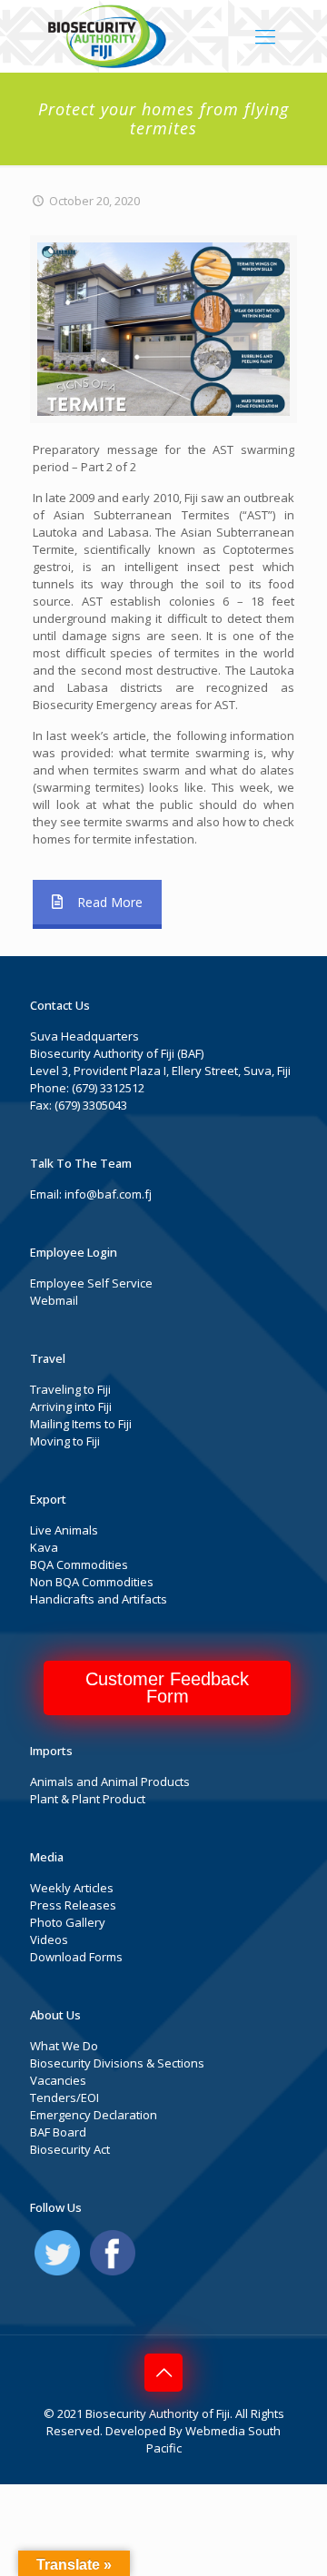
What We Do (64, 2046)
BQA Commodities (79, 1564)
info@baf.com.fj (108, 1194)
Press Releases (73, 1905)
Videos (49, 1939)
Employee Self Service (91, 1283)
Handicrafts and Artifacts (99, 1599)
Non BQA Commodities (92, 1582)
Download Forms (76, 1957)
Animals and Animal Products (110, 1781)
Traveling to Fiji (70, 1389)
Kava (44, 1547)
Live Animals (64, 1530)
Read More (110, 902)
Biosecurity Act (70, 2149)
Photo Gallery (68, 1922)
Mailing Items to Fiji (81, 1424)
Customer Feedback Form (167, 1688)
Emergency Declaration (94, 2115)
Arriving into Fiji (71, 1406)
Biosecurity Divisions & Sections (117, 2063)
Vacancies (58, 2080)
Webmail (54, 1300)
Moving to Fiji (65, 1441)
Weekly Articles (72, 1888)
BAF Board (58, 2132)
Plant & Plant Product (88, 1799)
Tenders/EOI (64, 2097)
